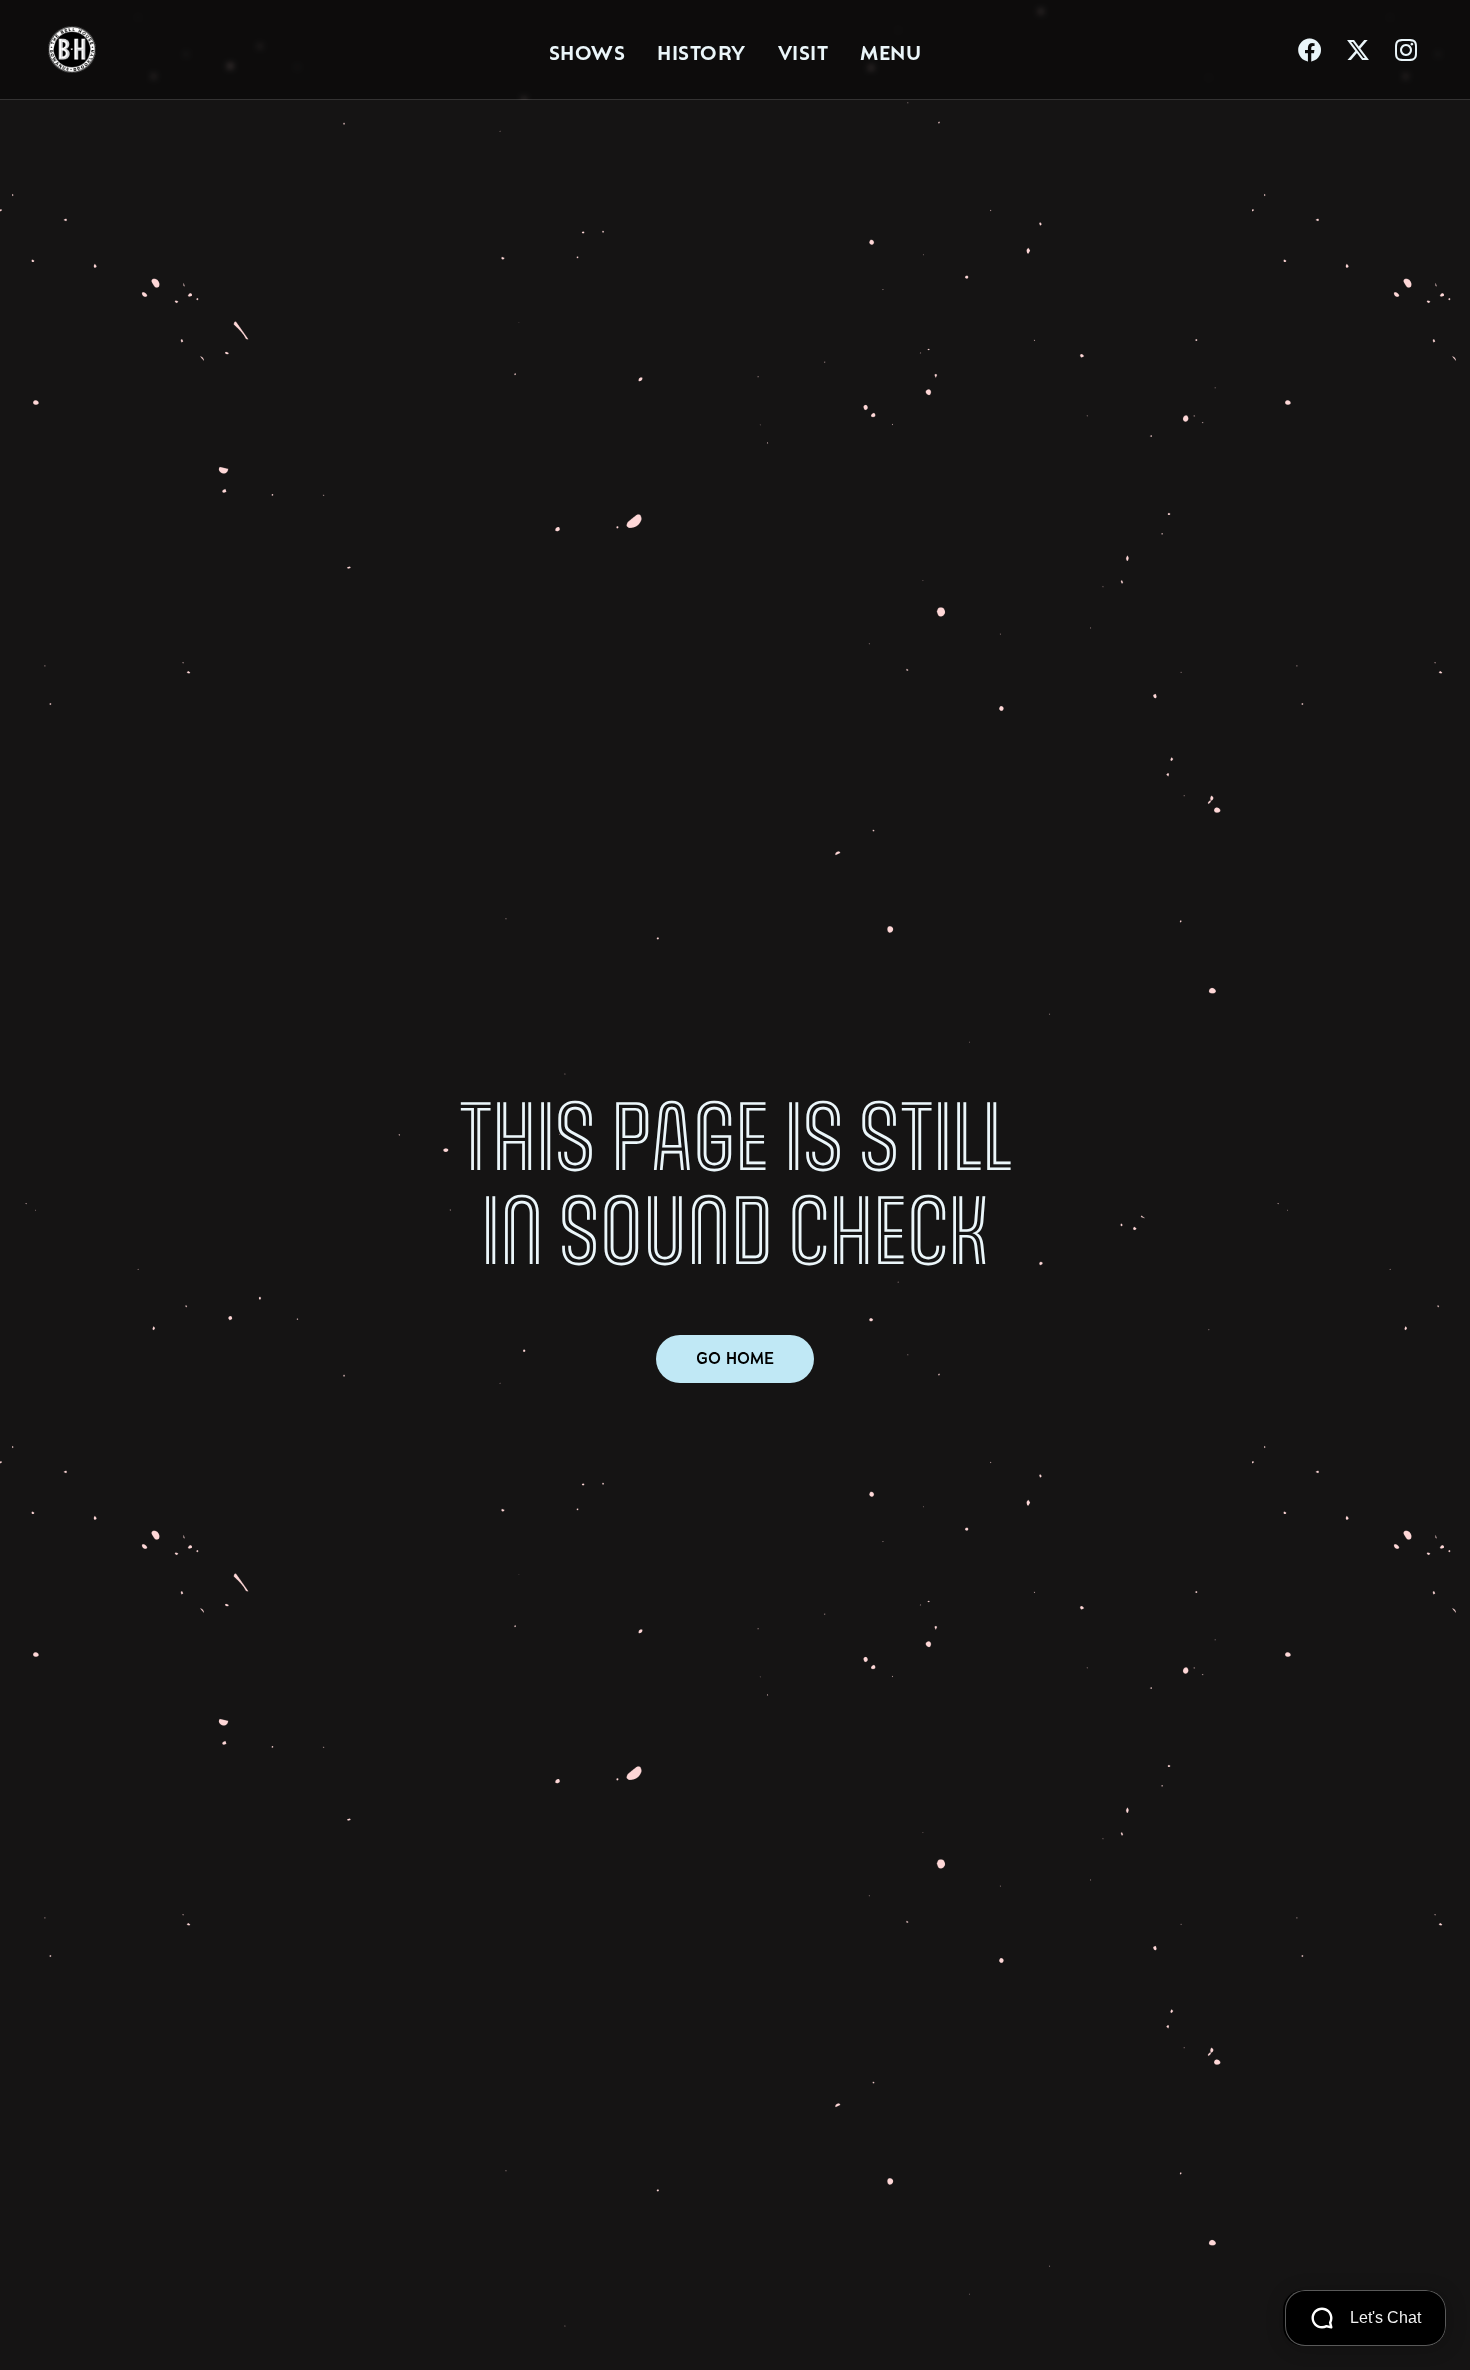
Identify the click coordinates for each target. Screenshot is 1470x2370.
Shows (587, 50)
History (701, 50)
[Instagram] (1406, 50)
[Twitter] (1358, 50)
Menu (890, 50)
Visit (803, 50)
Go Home (735, 1358)
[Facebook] (1310, 50)
